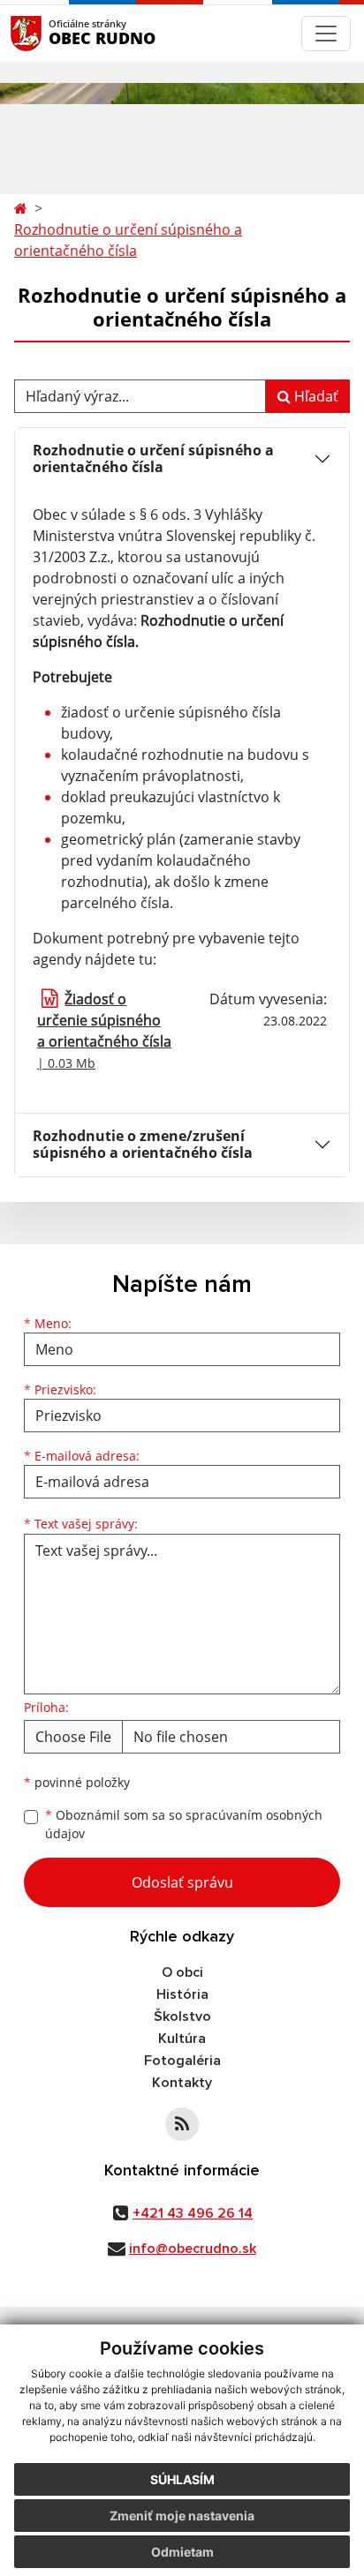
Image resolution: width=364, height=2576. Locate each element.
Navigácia (53, 33)
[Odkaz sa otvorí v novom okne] (182, 2124)
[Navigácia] (326, 34)
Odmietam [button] (182, 2552)
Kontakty (182, 2083)
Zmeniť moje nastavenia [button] (182, 2516)
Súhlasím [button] (182, 2479)
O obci (182, 1972)
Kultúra (182, 2039)
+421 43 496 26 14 (193, 2213)
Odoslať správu (182, 1882)
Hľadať (315, 396)
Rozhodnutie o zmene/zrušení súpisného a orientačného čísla (143, 1144)
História (182, 1994)
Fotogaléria (182, 2061)
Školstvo (182, 2016)
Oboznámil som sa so (184, 1824)
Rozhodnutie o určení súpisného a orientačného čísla (128, 240)
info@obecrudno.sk (193, 2249)
